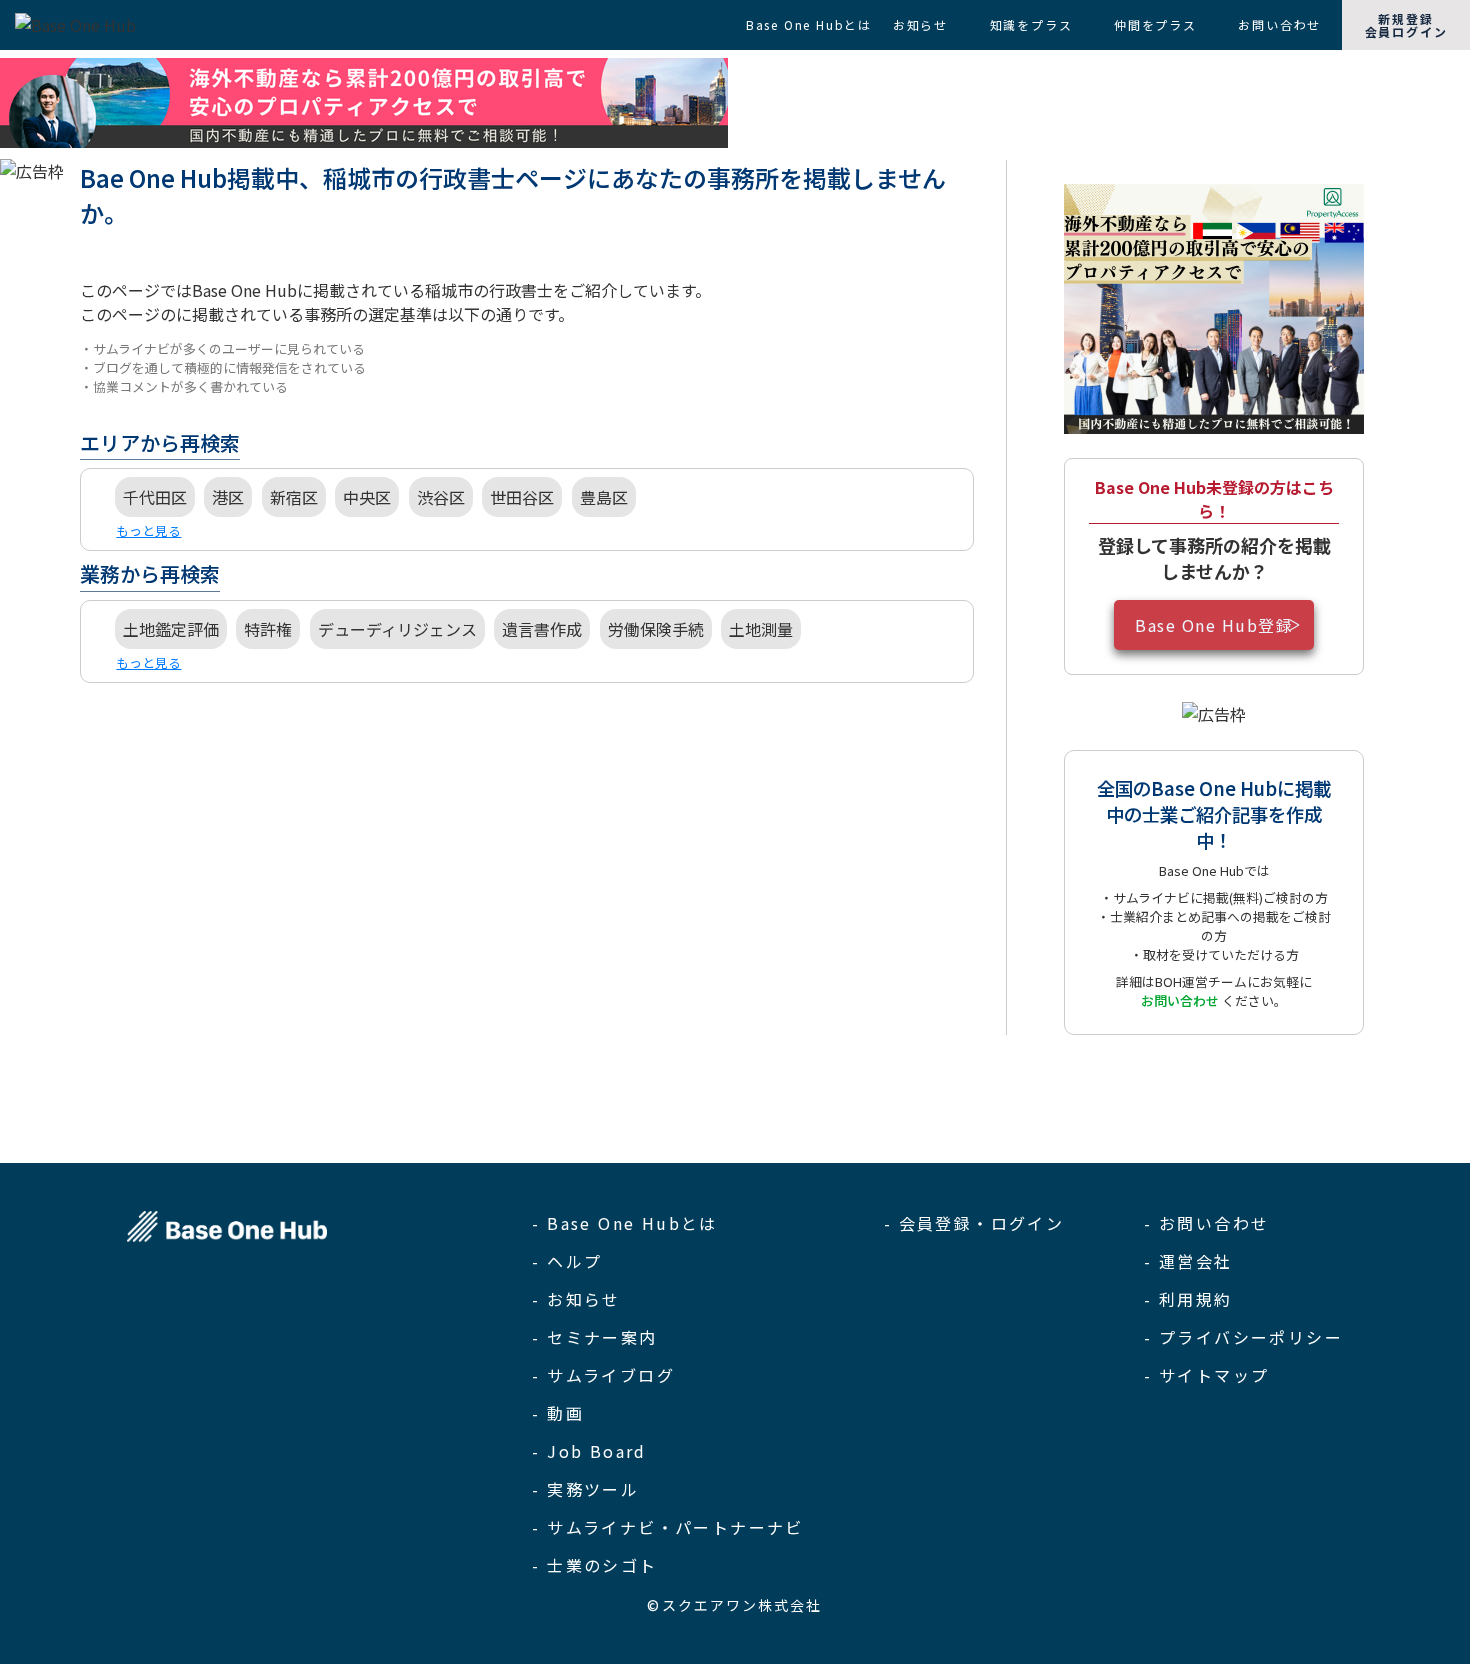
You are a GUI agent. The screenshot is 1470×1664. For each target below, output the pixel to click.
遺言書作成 (542, 629)
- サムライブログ (603, 1375)
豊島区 (604, 497)
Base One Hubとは (809, 24)
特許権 (268, 629)
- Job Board (589, 1451)
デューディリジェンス (397, 629)
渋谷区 (441, 497)
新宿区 (294, 497)
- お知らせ (576, 1299)
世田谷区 (522, 497)
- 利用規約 (1188, 1299)
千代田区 (155, 497)
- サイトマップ (1206, 1375)
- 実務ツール (585, 1489)
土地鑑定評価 (171, 629)
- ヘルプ (567, 1261)
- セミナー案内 (594, 1337)
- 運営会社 (1188, 1261)
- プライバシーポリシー (1243, 1337)
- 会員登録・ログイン (974, 1223)
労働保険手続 (656, 629)
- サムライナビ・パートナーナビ (667, 1527)
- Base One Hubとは (624, 1223)
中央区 (367, 497)
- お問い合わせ (1206, 1223)
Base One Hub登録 (1214, 625)
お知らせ (920, 24)
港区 (228, 497)
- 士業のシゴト (594, 1565)
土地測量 (761, 629)
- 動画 (558, 1413)
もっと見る (148, 530)
